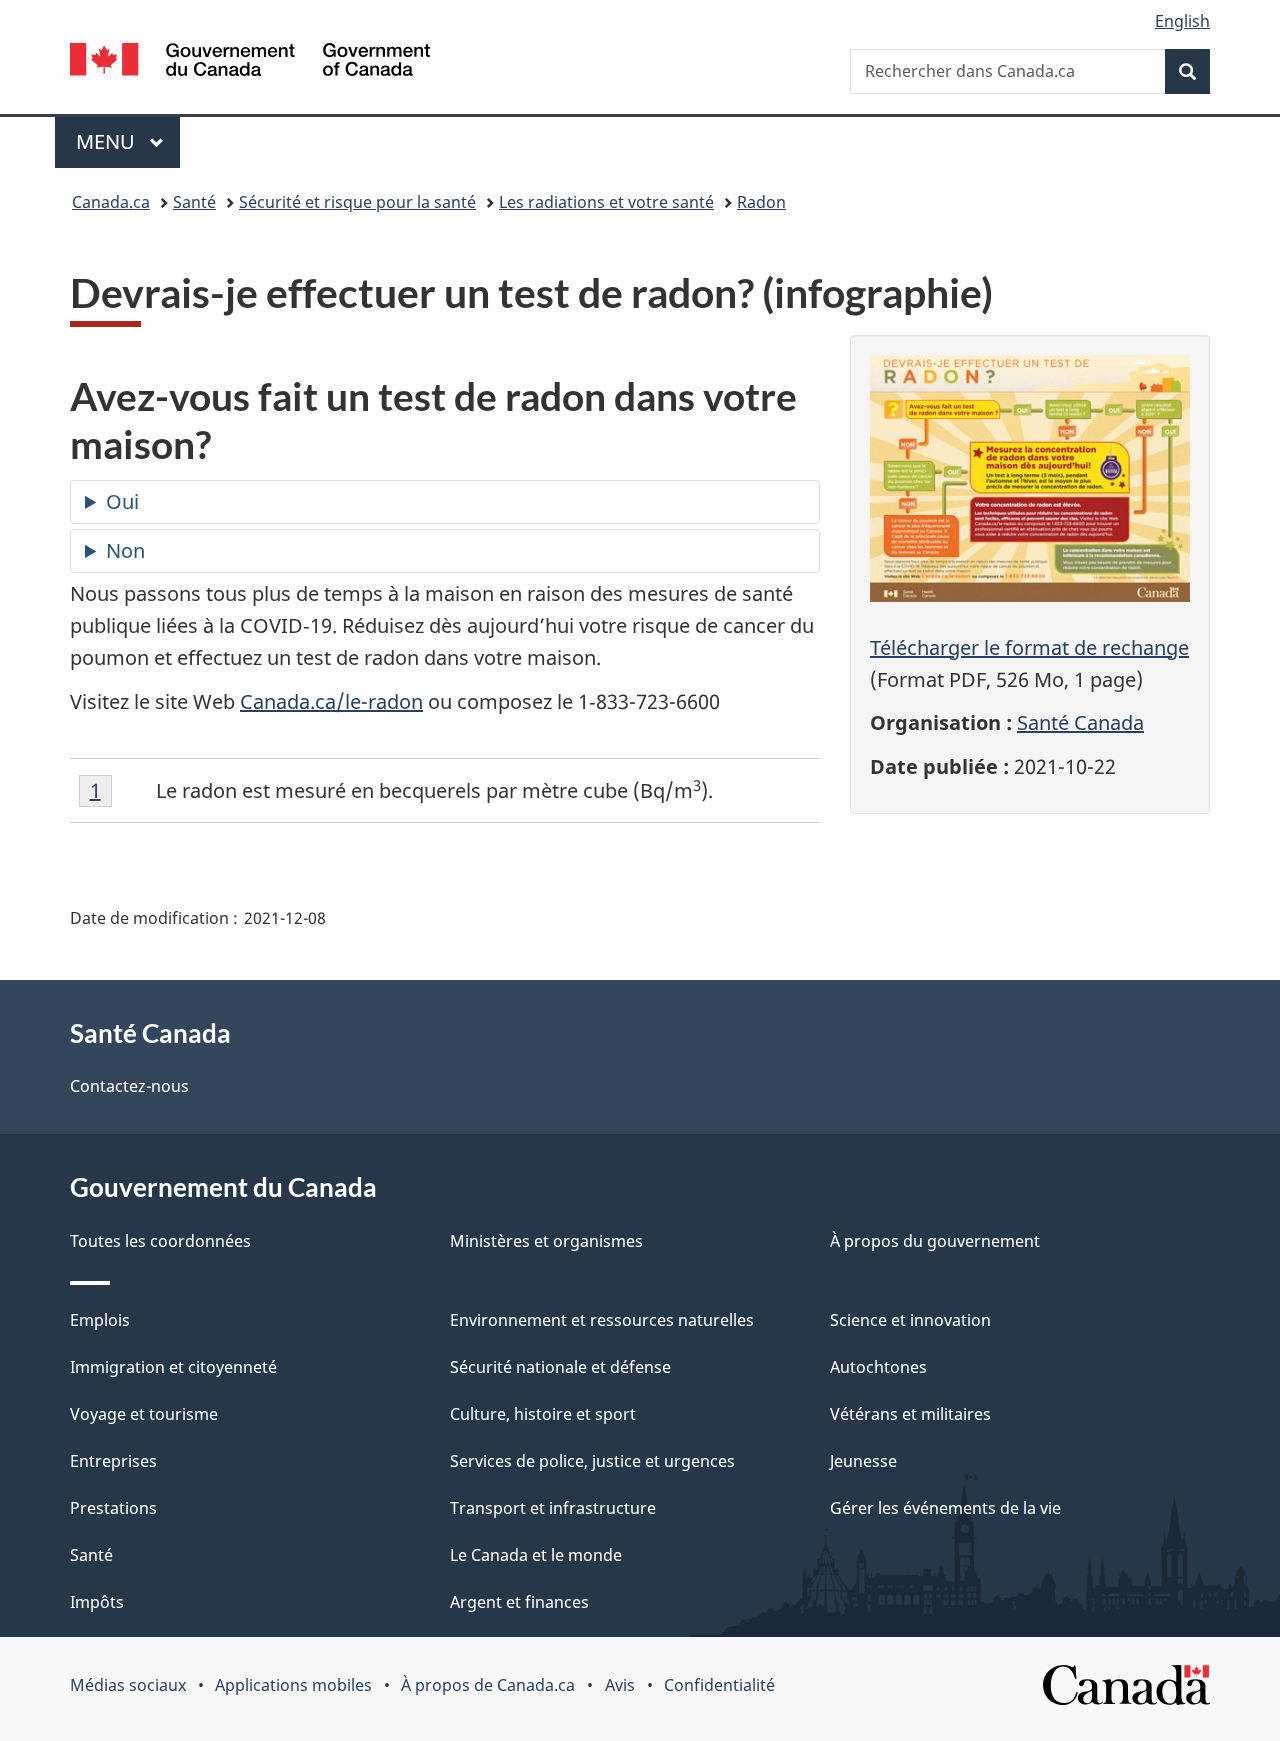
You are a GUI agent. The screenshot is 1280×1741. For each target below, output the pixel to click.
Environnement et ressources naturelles (602, 1320)
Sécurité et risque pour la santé (357, 202)
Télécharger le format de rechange (1029, 647)
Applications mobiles (293, 1685)
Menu (128, 141)
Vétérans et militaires (910, 1414)
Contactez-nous (129, 1086)
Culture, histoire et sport (543, 1414)
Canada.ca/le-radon (331, 701)
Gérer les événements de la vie (945, 1508)
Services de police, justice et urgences (592, 1461)
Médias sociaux (128, 1685)
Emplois (100, 1320)
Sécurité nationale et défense (560, 1367)
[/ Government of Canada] (250, 62)
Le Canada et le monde (536, 1555)
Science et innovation (910, 1320)
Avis (620, 1685)
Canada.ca (111, 202)
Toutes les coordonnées (160, 1241)
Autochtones (878, 1367)
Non (125, 550)
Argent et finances (519, 1602)
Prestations (113, 1508)
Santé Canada (1080, 722)
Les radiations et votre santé (606, 202)
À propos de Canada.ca (488, 1685)
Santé (194, 202)
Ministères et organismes (546, 1241)
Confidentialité (719, 1685)
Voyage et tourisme (144, 1414)
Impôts (97, 1602)
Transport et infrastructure (553, 1508)
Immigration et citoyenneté (173, 1367)
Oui (122, 501)
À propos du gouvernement (935, 1241)
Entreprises (113, 1461)
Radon (761, 202)
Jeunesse (863, 1461)
